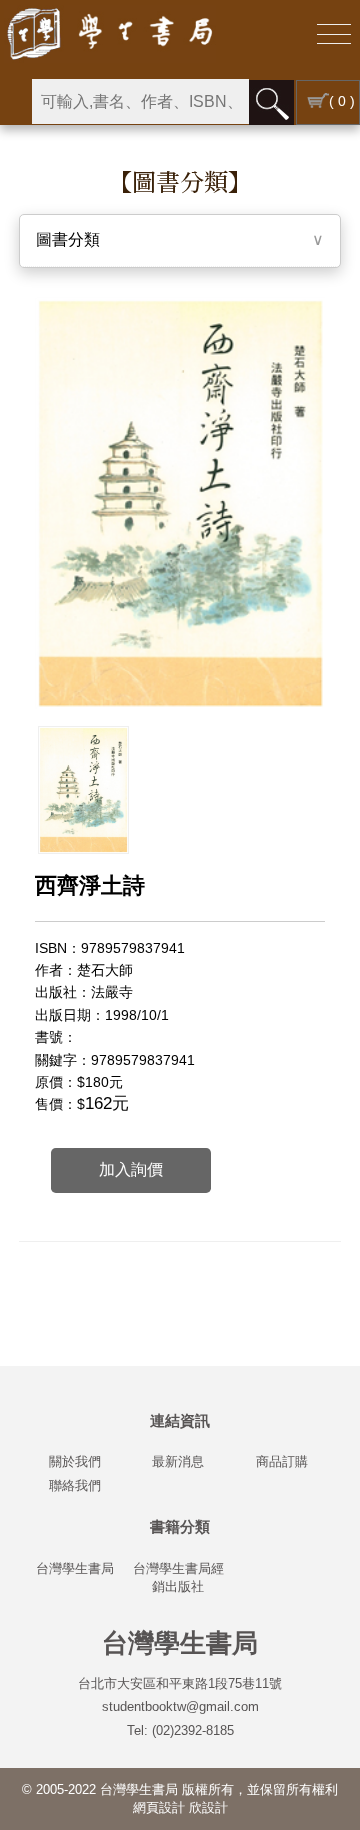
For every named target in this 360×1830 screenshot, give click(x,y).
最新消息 (178, 1461)
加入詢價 (131, 1169)
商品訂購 (282, 1461)
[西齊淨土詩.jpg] (83, 790)
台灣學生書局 (75, 1568)
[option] (83, 790)
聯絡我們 (75, 1485)
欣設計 (208, 1807)
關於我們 (75, 1461)
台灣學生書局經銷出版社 (178, 1577)
